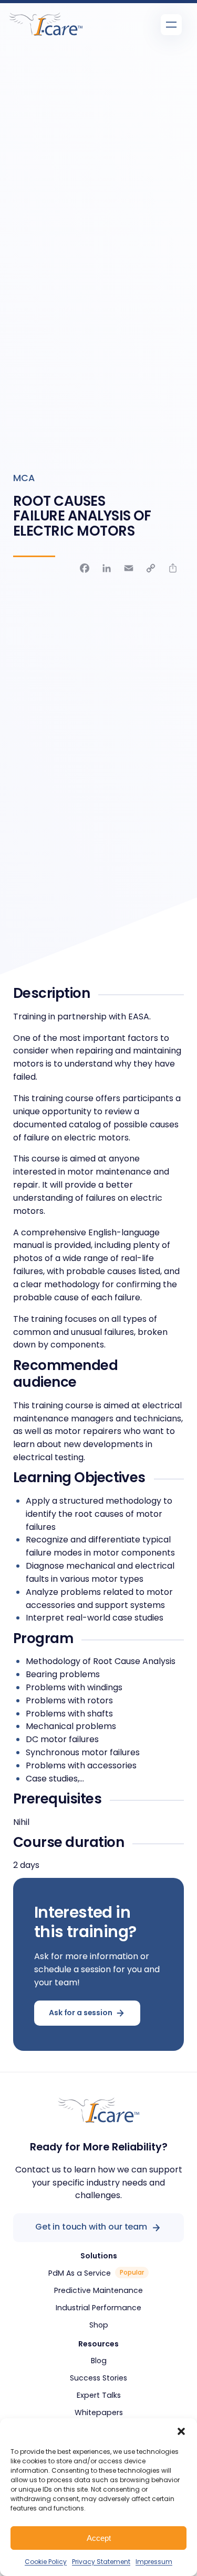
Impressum (154, 2562)
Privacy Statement (101, 2562)
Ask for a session (81, 2013)
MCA (24, 478)
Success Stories (98, 2378)
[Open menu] (171, 25)
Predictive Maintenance (98, 2290)
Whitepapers (99, 2412)
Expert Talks (99, 2395)
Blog (99, 2361)
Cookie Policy (46, 2562)
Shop (99, 2325)
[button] (181, 2431)
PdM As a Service (80, 2273)
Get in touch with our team (91, 2227)
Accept (99, 2538)
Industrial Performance (98, 2308)
